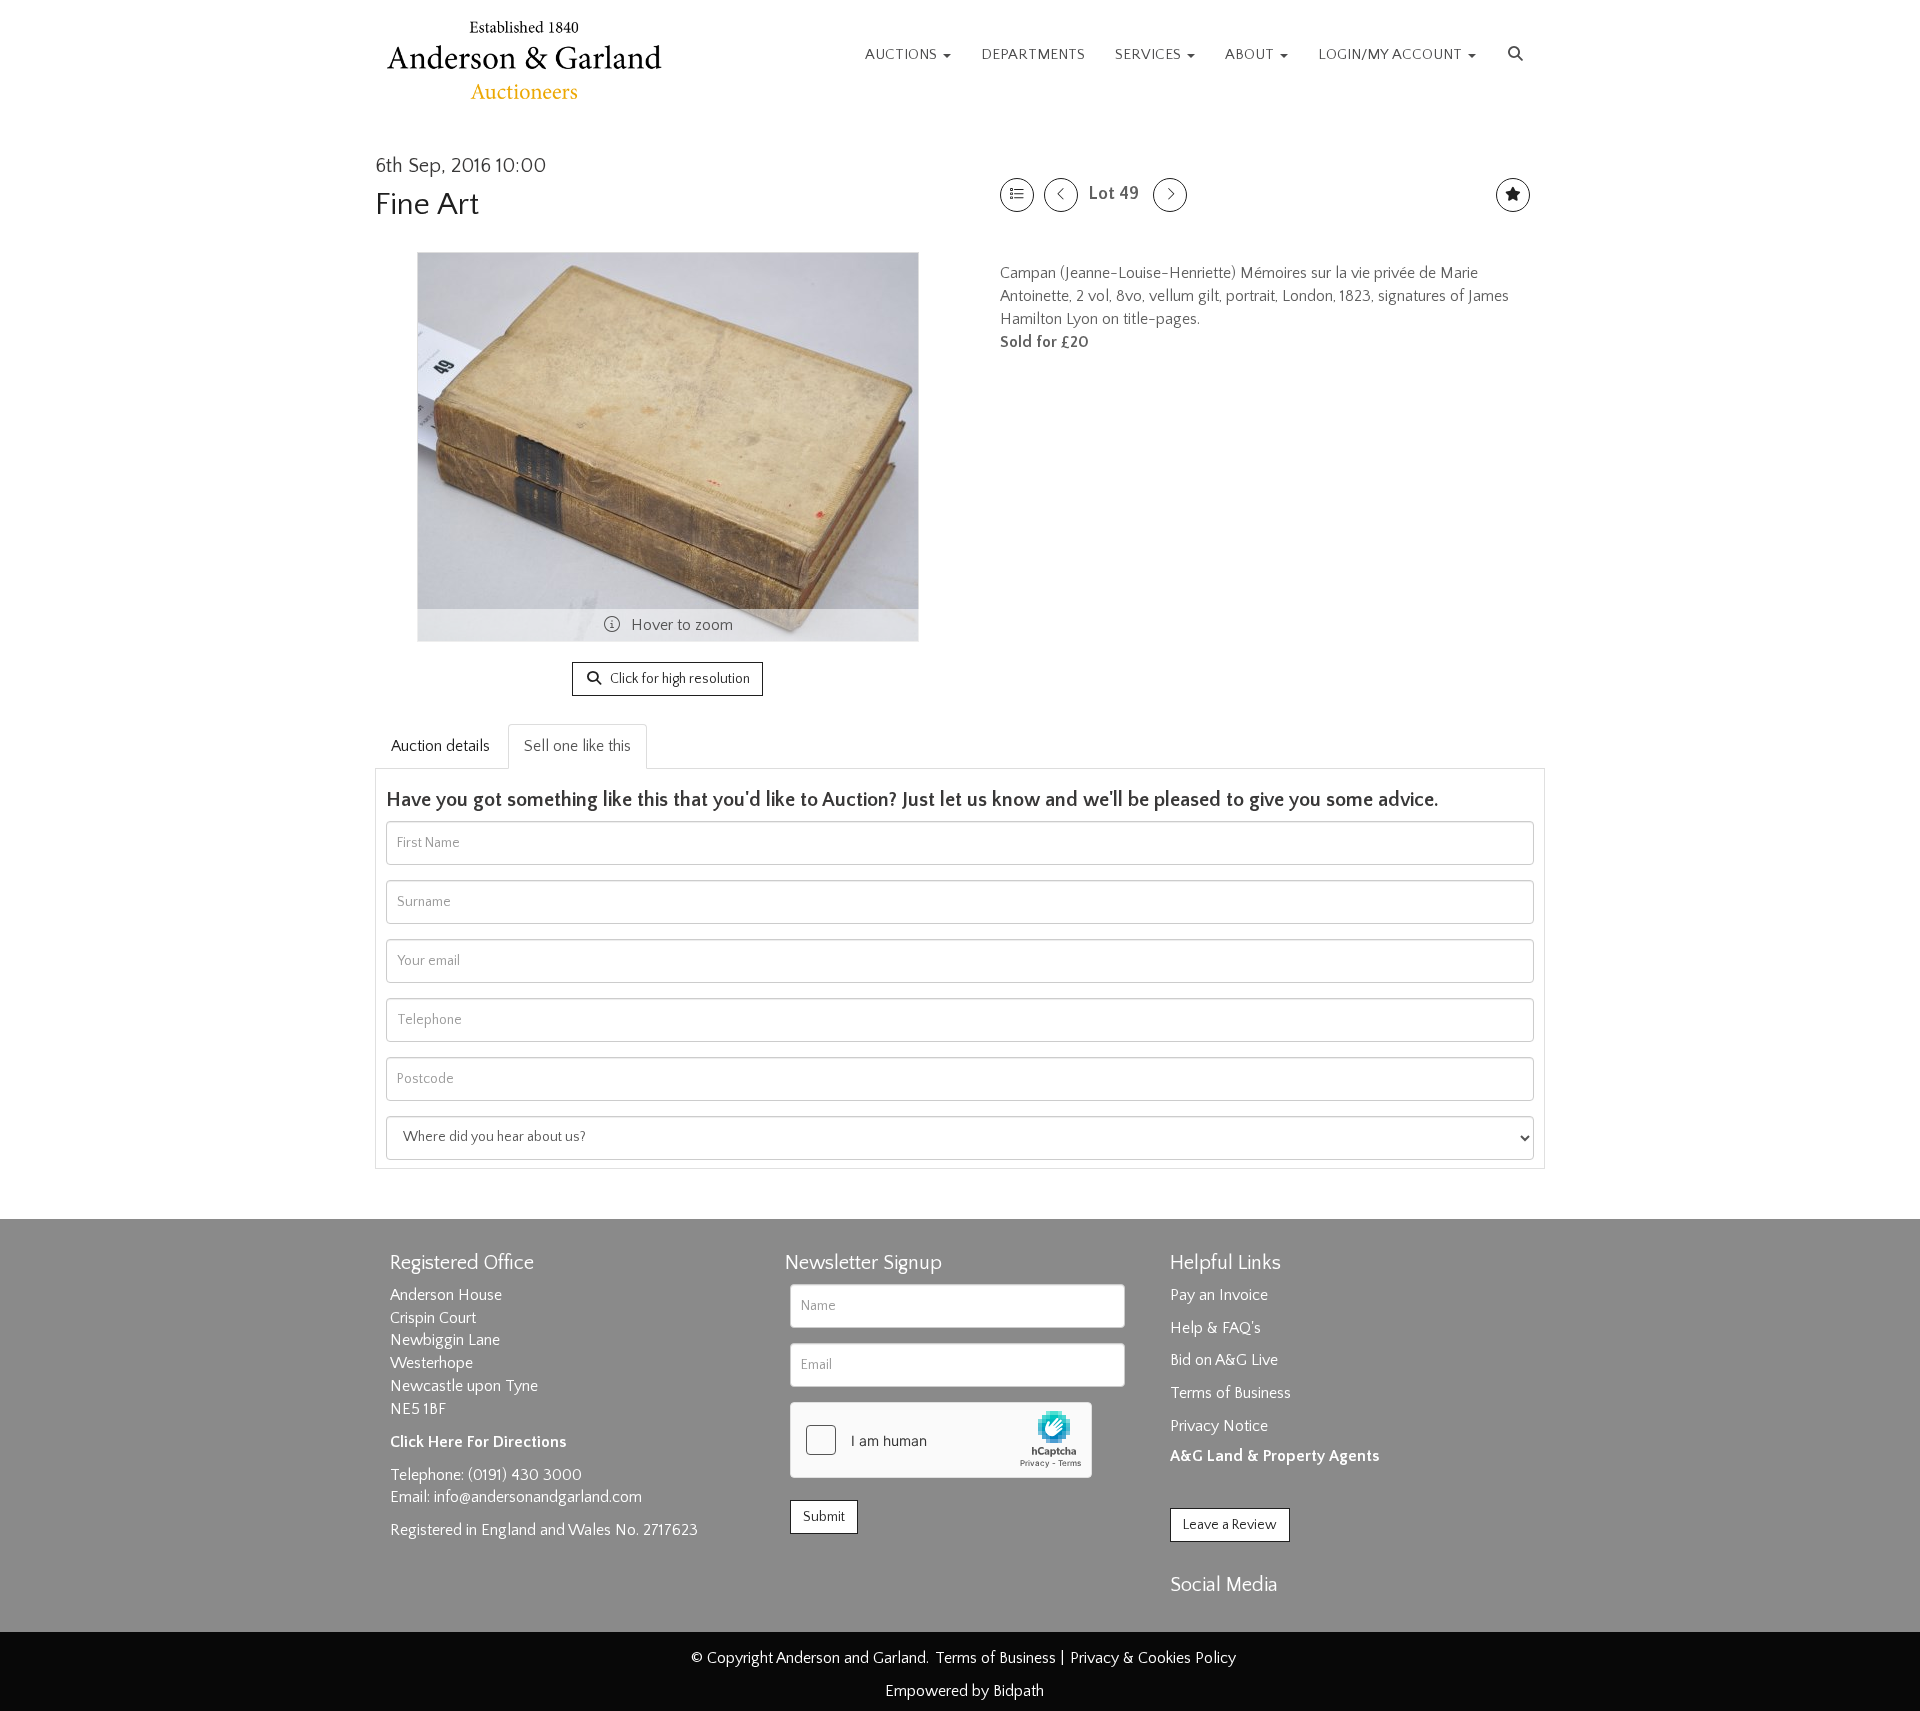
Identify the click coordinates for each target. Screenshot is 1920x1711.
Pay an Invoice (1219, 1295)
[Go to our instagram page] (1272, 1620)
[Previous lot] (1061, 195)
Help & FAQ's (1215, 1328)
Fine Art (427, 204)
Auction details (440, 746)
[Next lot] (1170, 195)
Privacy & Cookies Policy (1153, 1658)
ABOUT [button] (1251, 54)
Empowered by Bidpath (964, 1691)
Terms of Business (1230, 1393)
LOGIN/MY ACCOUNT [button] (1392, 54)
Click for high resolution (678, 679)
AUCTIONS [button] (903, 54)
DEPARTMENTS (1033, 54)
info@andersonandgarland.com (538, 1497)
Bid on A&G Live (1224, 1360)
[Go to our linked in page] (1231, 1620)
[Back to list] (1017, 195)
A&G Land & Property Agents (1274, 1456)
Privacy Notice (1219, 1426)
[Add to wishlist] (1513, 195)
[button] (1518, 55)
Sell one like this (577, 746)
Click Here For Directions (478, 1442)
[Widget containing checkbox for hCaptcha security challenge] (941, 1440)
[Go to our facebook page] (1189, 1620)
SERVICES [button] (1150, 54)
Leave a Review (1230, 1525)
